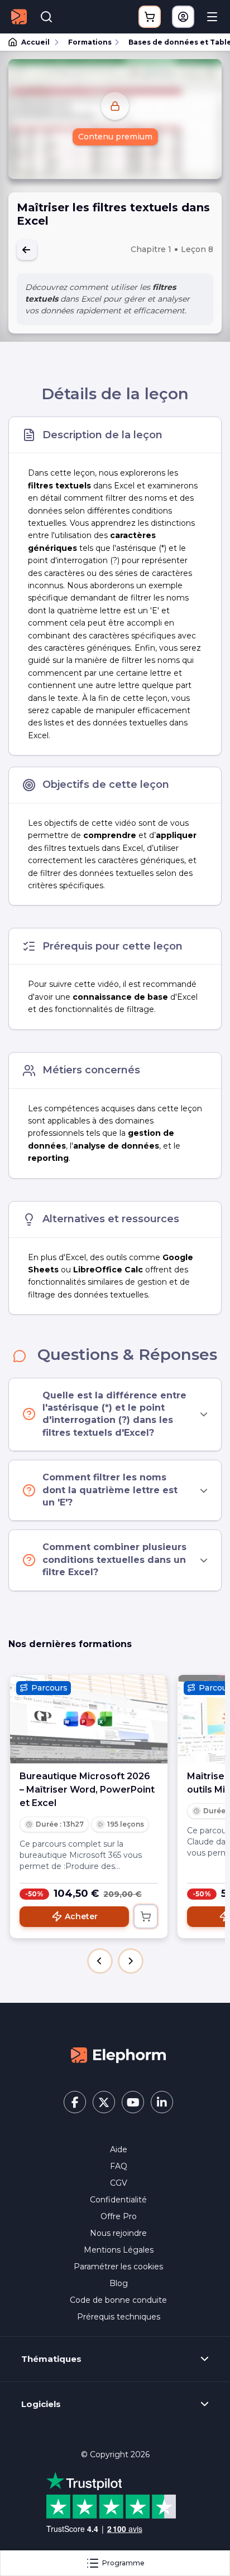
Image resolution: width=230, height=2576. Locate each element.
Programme (123, 2563)
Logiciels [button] (41, 2404)
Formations (90, 42)
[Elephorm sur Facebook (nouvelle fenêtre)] (75, 2102)
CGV (119, 2183)
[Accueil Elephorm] (118, 2055)
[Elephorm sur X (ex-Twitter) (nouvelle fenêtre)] (104, 2102)
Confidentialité (118, 2200)
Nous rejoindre (118, 2233)
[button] (100, 1961)
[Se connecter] (183, 17)
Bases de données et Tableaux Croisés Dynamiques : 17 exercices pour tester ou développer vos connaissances (174, 42)
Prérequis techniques (119, 2317)
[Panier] (150, 17)
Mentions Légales (119, 2250)
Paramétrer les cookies (118, 2267)
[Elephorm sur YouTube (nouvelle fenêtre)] (133, 2102)
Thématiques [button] (51, 2359)
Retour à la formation (27, 250)
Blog (119, 2283)
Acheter (81, 1916)
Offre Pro (119, 2216)
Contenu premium (115, 137)
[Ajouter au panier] (146, 1916)
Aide (119, 2149)
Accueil (35, 42)
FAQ (119, 2166)
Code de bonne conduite (118, 2300)
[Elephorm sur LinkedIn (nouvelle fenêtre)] (162, 2102)
